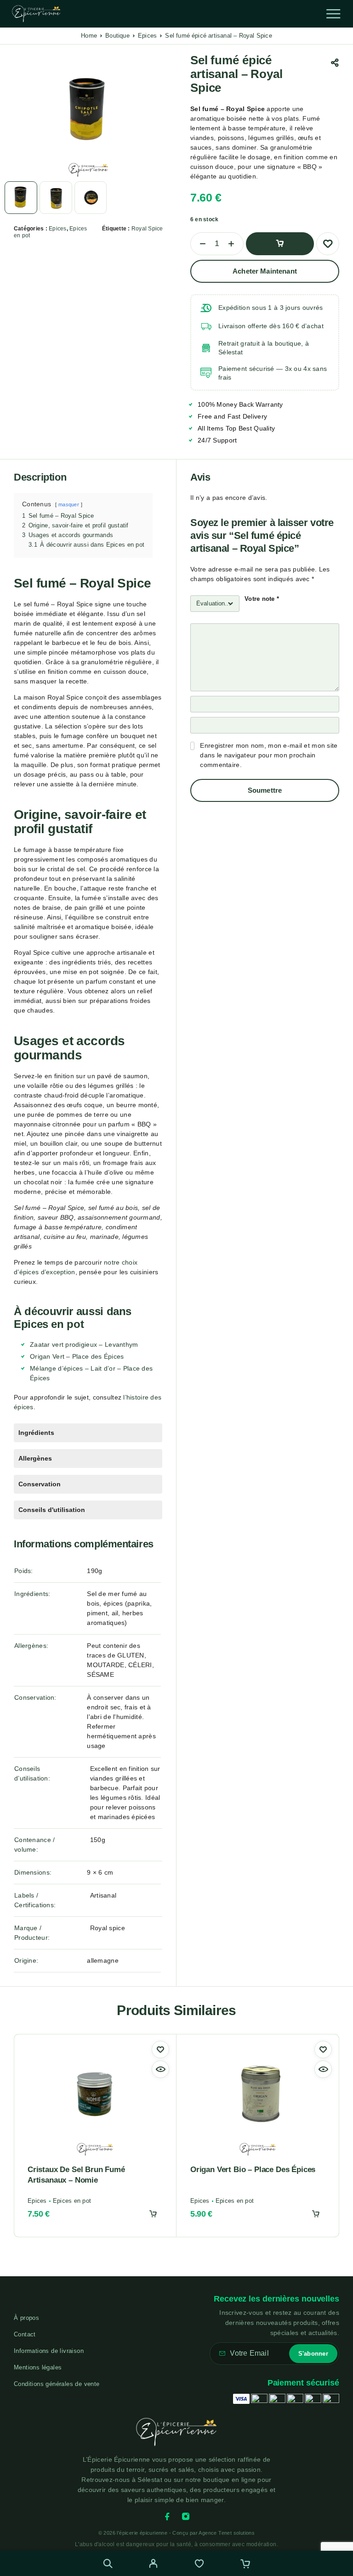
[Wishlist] (199, 2565)
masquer (69, 504)
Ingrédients (36, 1433)
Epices (147, 36)
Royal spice (108, 1928)
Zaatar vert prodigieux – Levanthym (84, 1344)
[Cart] (245, 2565)
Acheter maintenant (265, 271)
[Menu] (333, 14)
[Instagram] (186, 2516)
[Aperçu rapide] (160, 2069)
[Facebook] (167, 2516)
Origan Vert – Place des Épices (77, 1356)
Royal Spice (147, 229)
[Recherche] (108, 2563)
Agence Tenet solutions (227, 2533)
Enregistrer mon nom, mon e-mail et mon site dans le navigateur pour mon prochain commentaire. (269, 755)
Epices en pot (72, 2201)
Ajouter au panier (280, 244)
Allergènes (35, 1458)
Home (89, 36)
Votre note (262, 599)
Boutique (117, 36)
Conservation (40, 1484)
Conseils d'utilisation (52, 1510)
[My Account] (153, 2565)
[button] (153, 2214)
